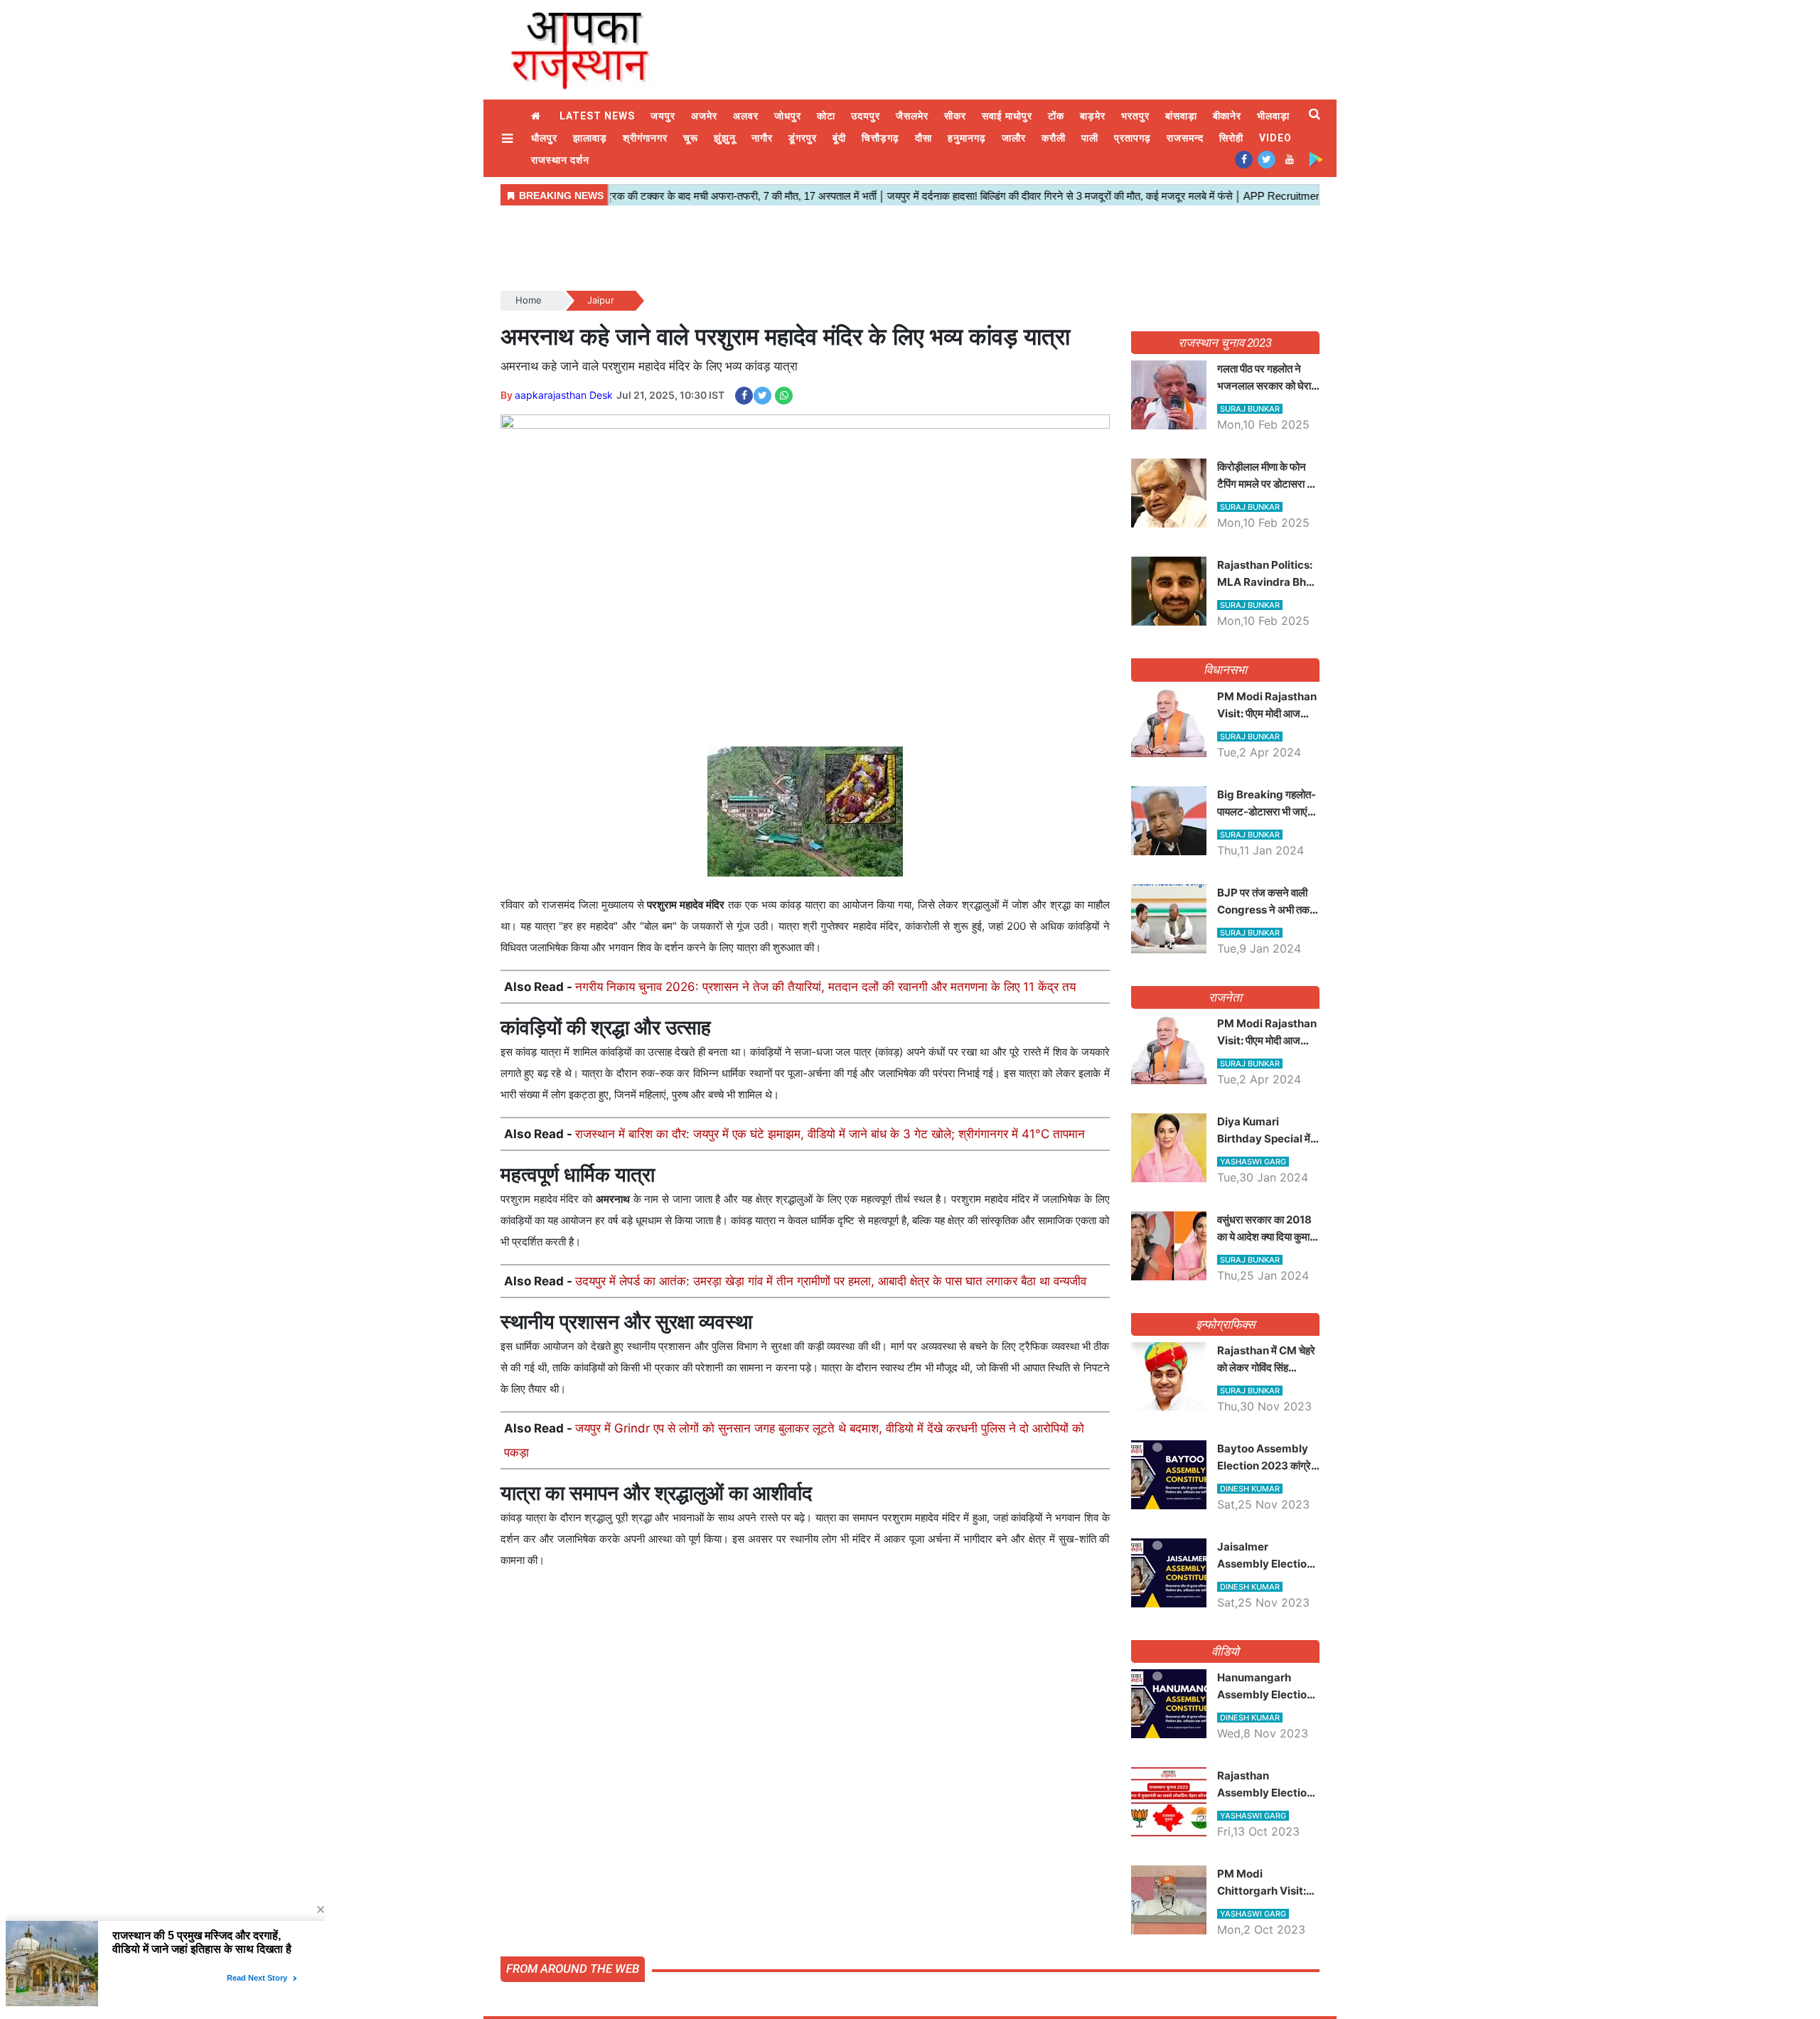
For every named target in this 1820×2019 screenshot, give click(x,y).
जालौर (1014, 138)
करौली (1054, 138)
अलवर (746, 116)
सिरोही (1231, 138)
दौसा (924, 138)
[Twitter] (1267, 159)
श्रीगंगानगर (645, 138)
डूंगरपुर (803, 138)
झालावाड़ (590, 138)
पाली (1090, 138)
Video (1275, 138)
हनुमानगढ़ (967, 138)
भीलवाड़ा (1273, 116)
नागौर (762, 138)
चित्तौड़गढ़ (880, 138)
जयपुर (663, 116)
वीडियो (1225, 1651)
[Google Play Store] (1316, 159)
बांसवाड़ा (1181, 116)
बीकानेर (1227, 116)
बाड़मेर (1093, 116)
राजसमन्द (1185, 138)
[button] (509, 138)
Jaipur (601, 300)
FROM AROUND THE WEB (573, 1969)
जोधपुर (788, 116)
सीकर (955, 116)
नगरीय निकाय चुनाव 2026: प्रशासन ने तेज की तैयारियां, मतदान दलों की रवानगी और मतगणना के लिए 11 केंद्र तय (825, 987)
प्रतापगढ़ (1133, 138)
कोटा (826, 116)
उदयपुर (866, 116)
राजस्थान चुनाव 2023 (1225, 343)
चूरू (691, 138)
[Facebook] (1244, 159)
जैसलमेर (912, 116)
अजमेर (704, 116)
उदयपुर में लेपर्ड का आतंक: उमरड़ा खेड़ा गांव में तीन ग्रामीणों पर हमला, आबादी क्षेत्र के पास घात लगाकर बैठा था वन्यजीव (831, 1281)
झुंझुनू (725, 138)
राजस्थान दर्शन (560, 160)
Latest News (597, 116)
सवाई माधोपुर (1007, 116)
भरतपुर (1135, 116)
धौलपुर (544, 138)
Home (537, 116)
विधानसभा (1225, 670)
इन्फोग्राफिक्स (1225, 1324)
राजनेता (1225, 997)
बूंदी (839, 138)
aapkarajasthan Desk (564, 395)
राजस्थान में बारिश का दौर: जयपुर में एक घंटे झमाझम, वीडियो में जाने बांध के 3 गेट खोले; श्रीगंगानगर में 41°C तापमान (830, 1134)
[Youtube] (1289, 159)
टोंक (1056, 116)
